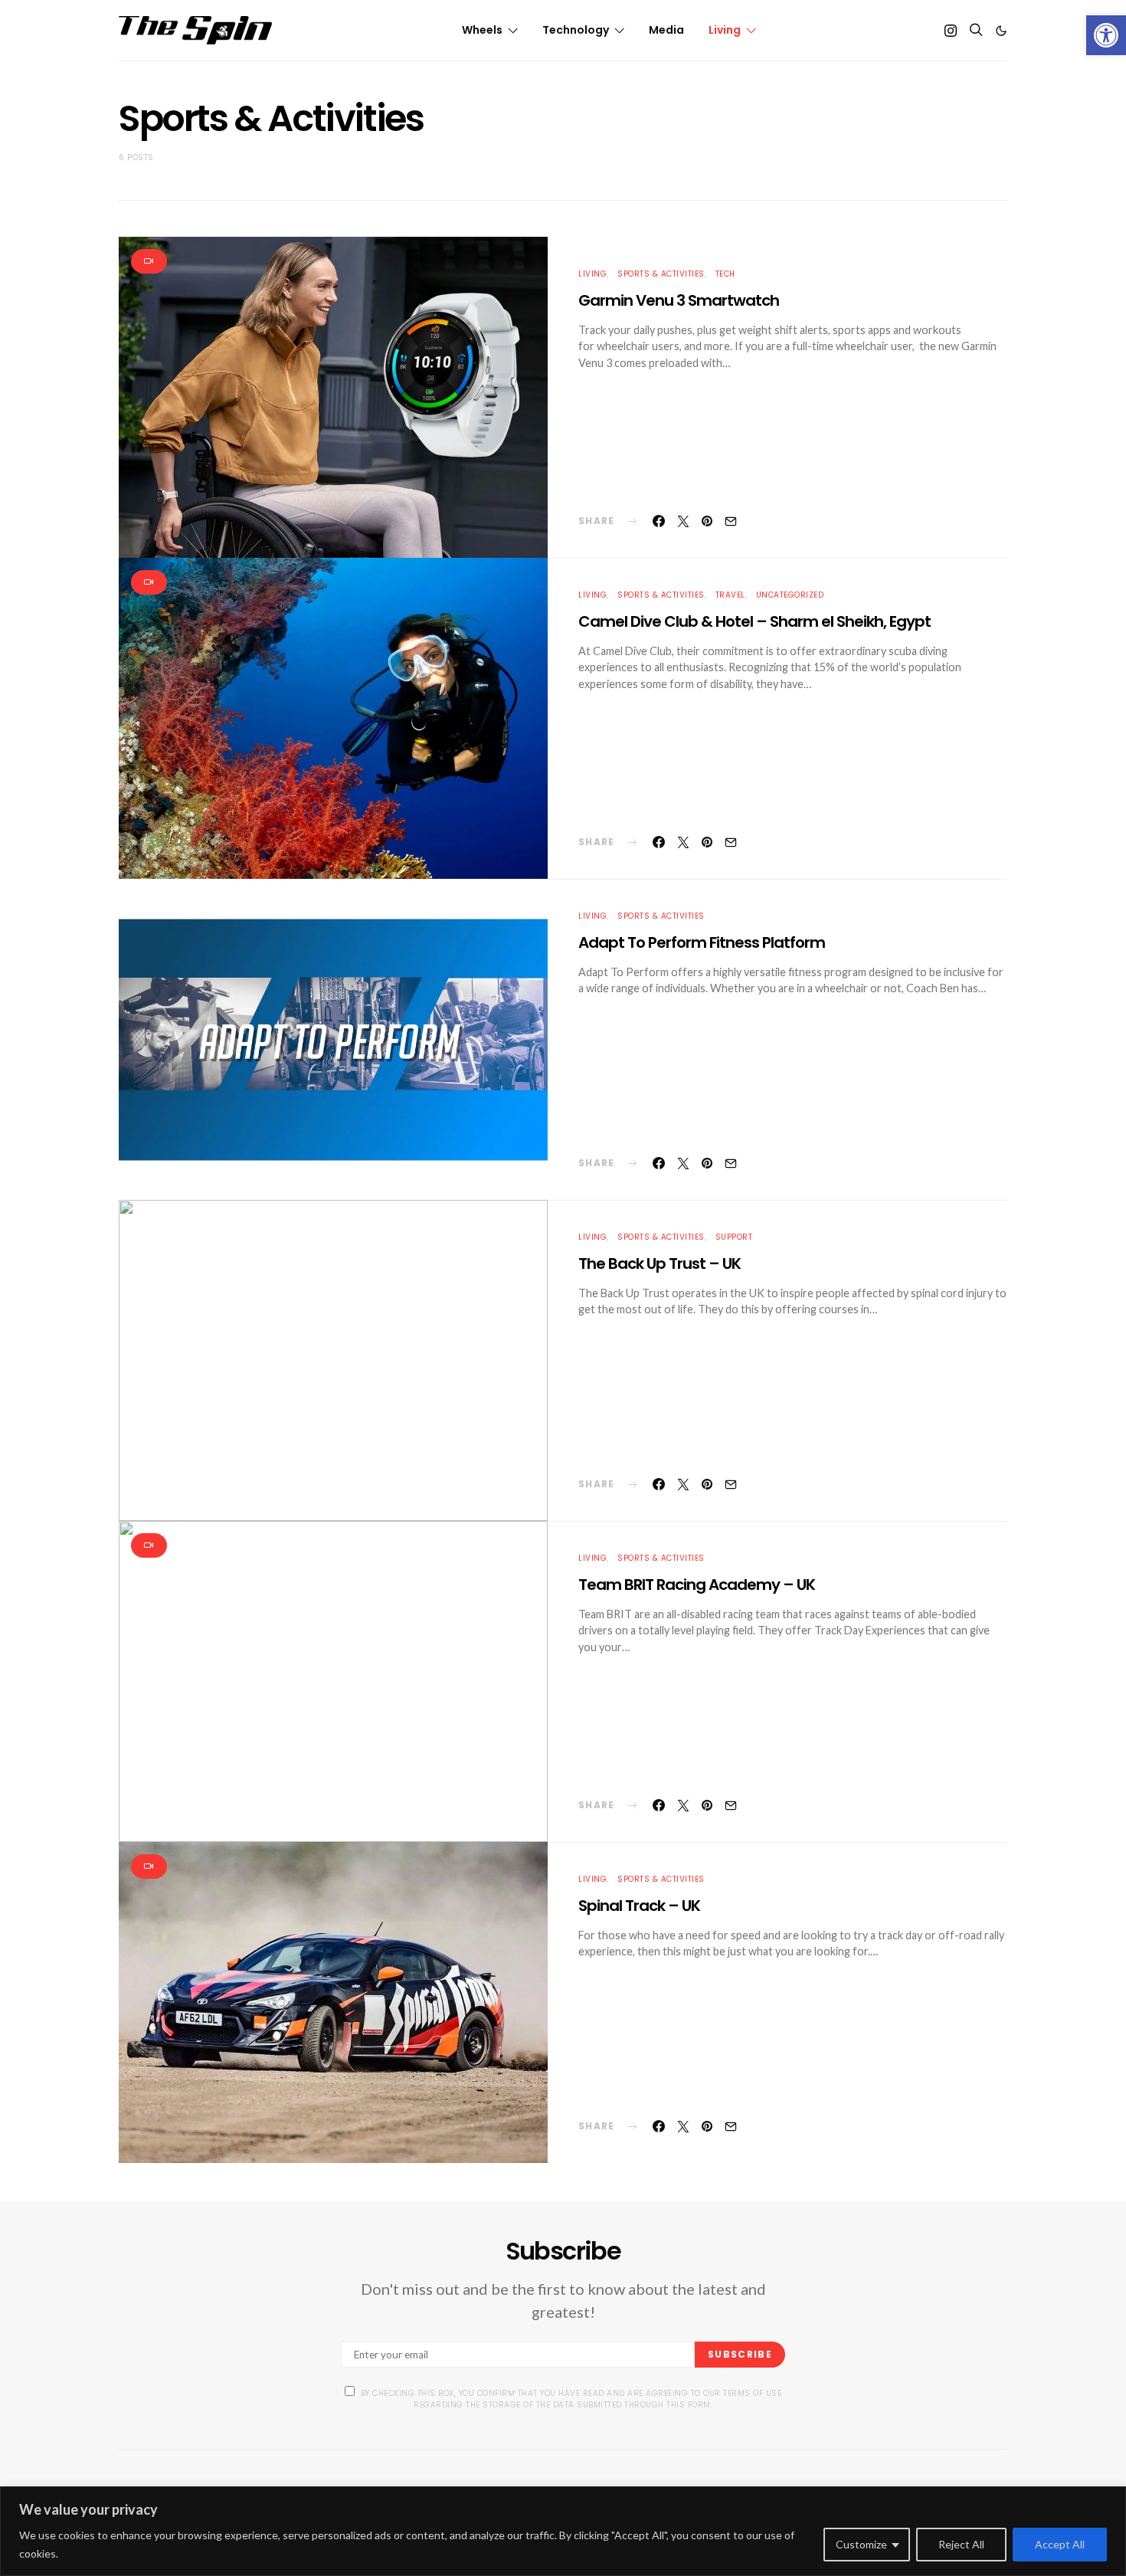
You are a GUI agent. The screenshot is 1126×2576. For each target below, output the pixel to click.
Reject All (961, 2544)
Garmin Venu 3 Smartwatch (679, 300)
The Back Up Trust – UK (660, 1263)
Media (666, 30)
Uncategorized (790, 595)
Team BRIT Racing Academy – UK (697, 1585)
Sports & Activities (661, 274)
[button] (1106, 35)
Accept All (1060, 2544)
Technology (576, 30)
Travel (730, 595)
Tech (725, 274)
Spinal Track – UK (639, 1906)
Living (725, 30)
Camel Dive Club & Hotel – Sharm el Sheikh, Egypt (754, 621)
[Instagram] (951, 31)
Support (734, 1237)
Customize (861, 2544)
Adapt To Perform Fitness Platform (702, 942)
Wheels (482, 30)
